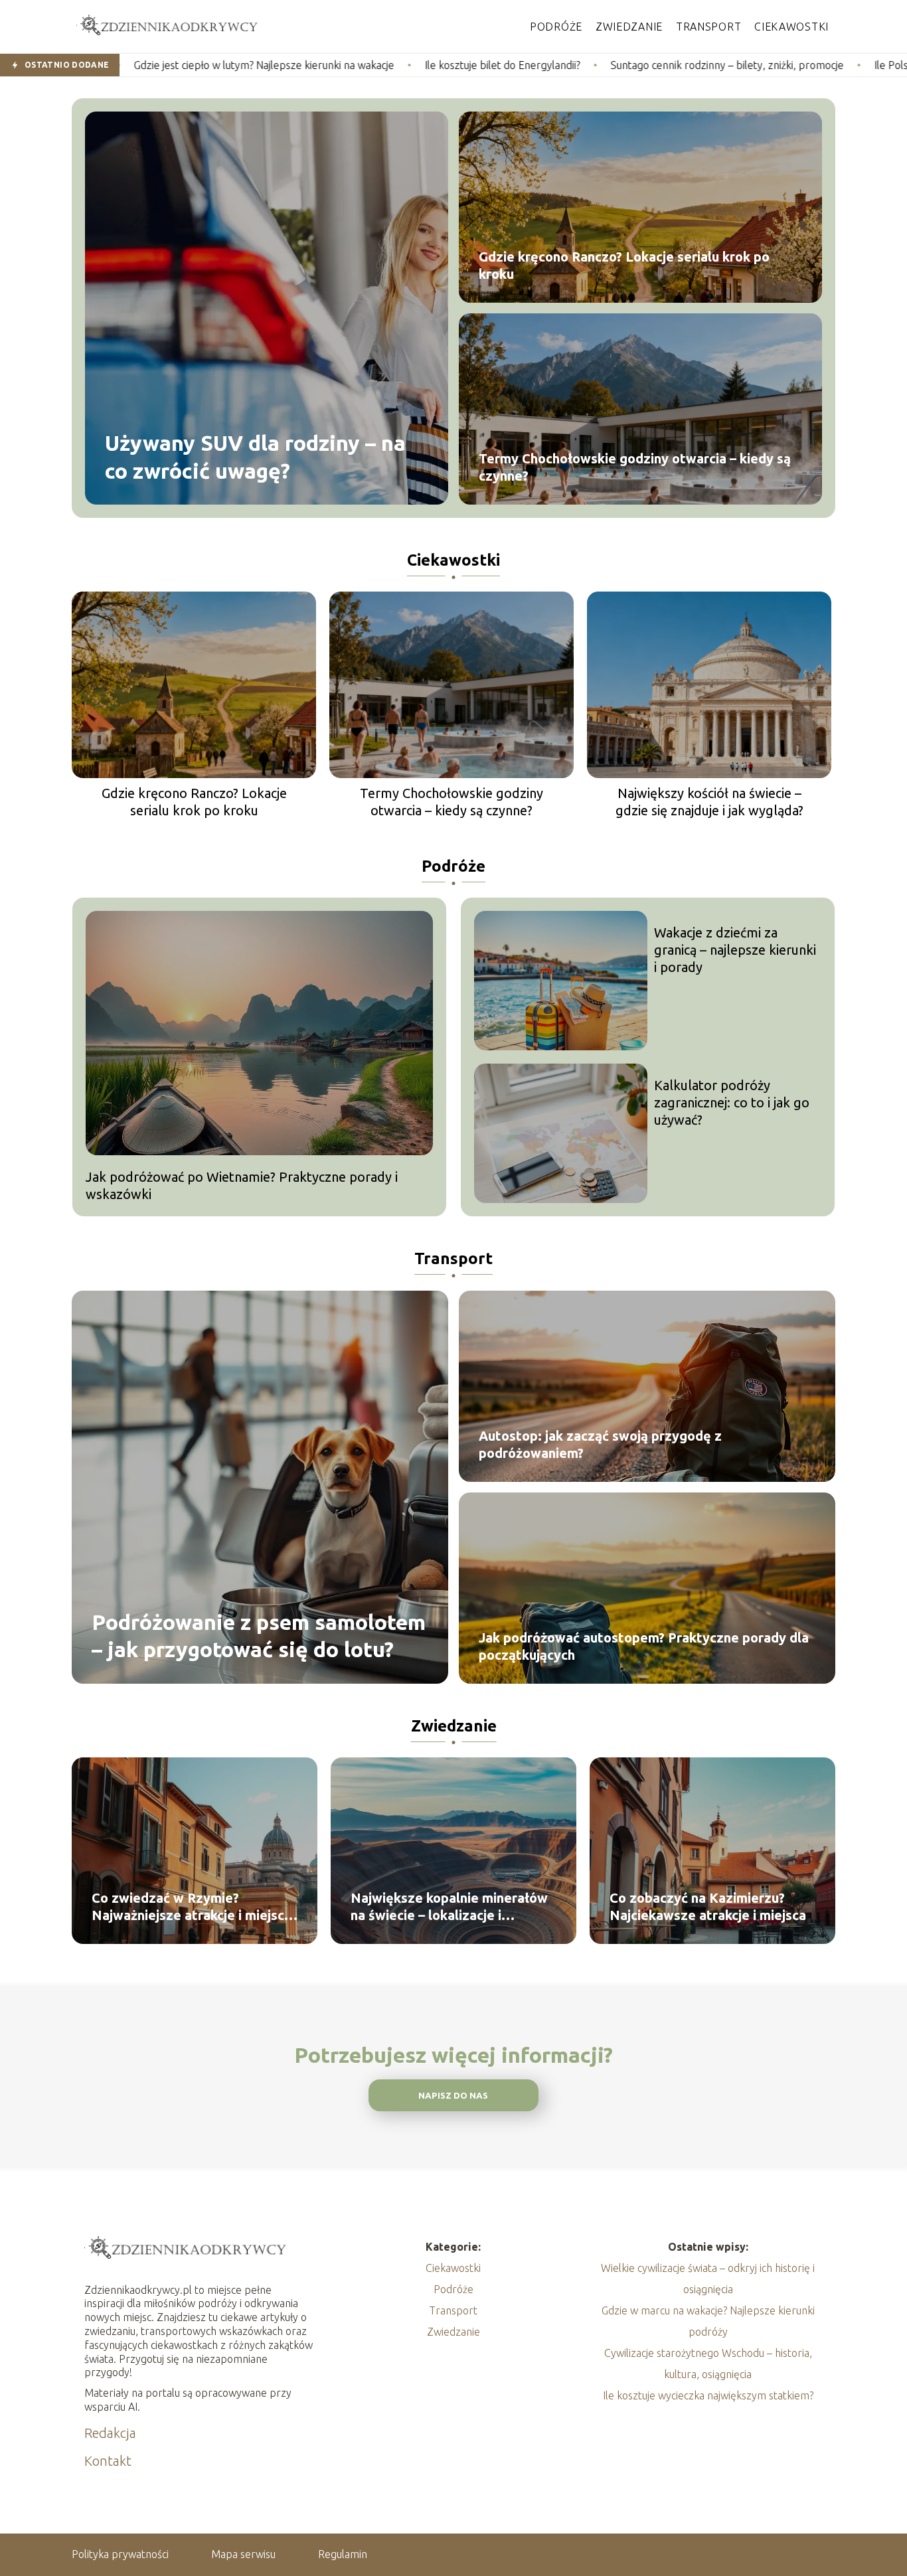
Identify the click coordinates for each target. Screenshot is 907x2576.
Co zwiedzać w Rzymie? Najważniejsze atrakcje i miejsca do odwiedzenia (192, 1907)
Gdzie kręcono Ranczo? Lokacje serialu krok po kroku (624, 265)
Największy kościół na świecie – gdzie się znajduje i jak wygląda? (709, 802)
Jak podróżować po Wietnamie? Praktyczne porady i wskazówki (242, 1185)
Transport (708, 27)
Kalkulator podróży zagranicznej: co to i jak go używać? (732, 1102)
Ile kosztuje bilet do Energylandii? (342, 65)
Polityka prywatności (120, 2554)
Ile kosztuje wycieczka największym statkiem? (708, 2395)
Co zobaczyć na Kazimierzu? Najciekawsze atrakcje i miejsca (708, 1906)
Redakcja (110, 2433)
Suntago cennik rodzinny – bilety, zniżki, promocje (567, 65)
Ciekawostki (791, 27)
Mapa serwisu (243, 2554)
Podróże (556, 27)
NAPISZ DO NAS (453, 2096)
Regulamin (343, 2554)
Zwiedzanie (629, 27)
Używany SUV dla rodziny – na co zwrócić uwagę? (255, 457)
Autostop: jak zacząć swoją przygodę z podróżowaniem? (600, 1444)
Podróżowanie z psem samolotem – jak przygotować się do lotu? (259, 1635)
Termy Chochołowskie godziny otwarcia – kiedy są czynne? (635, 467)
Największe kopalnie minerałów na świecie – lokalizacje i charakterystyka (449, 1907)
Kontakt (108, 2461)
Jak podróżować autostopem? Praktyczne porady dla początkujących (644, 1646)
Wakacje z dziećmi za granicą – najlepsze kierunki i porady (735, 950)
